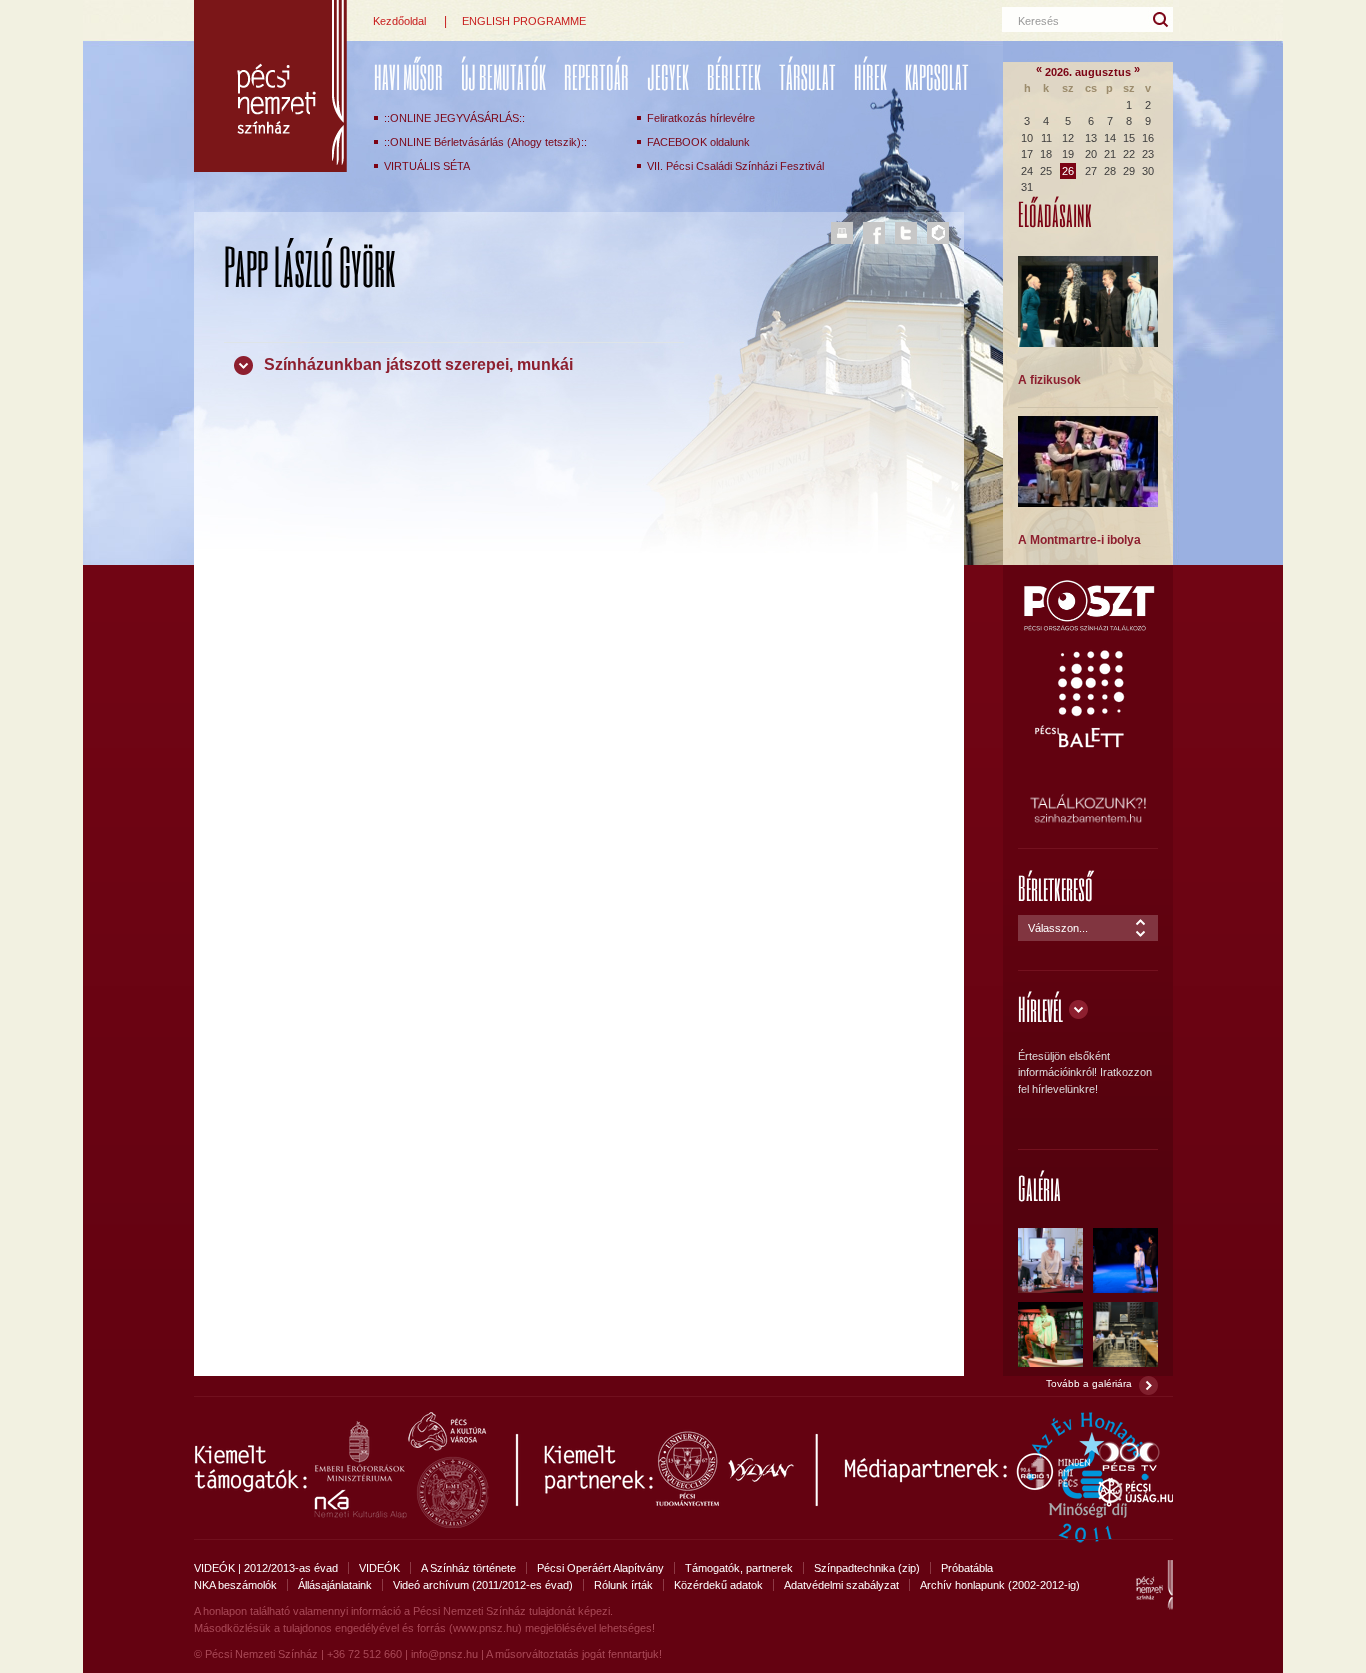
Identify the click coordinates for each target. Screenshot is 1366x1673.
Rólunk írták (623, 1585)
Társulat (807, 76)
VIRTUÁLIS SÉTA (427, 166)
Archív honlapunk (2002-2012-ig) (1000, 1585)
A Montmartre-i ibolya (1079, 540)
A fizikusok (1049, 380)
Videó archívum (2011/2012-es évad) (483, 1585)
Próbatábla (967, 1568)
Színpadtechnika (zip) (867, 1568)
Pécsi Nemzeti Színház (270, 86)
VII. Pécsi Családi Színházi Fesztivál (735, 166)
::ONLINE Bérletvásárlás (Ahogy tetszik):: (485, 142)
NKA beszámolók (235, 1585)
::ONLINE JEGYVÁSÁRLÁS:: (454, 118)
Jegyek (668, 76)
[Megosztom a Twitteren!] (906, 233)
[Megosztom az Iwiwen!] (938, 233)
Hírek (870, 76)
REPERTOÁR (596, 76)
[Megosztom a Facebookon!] (874, 233)
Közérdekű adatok (718, 1585)
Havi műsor (408, 76)
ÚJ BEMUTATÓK (503, 76)
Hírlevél (1040, 1008)
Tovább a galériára (1089, 1383)
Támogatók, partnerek (739, 1568)
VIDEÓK (379, 1568)
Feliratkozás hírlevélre (701, 118)
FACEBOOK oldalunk (698, 142)
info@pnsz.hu (444, 1654)
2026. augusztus (1088, 72)
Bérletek (734, 76)
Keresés (1038, 21)
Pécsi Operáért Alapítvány (600, 1568)
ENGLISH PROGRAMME (524, 21)
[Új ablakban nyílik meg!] (1088, 628)
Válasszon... (1058, 928)
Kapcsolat (937, 76)
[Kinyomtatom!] (842, 233)
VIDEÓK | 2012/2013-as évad (266, 1568)
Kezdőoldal (399, 21)
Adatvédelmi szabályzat (841, 1585)
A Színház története (468, 1568)
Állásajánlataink (335, 1585)
